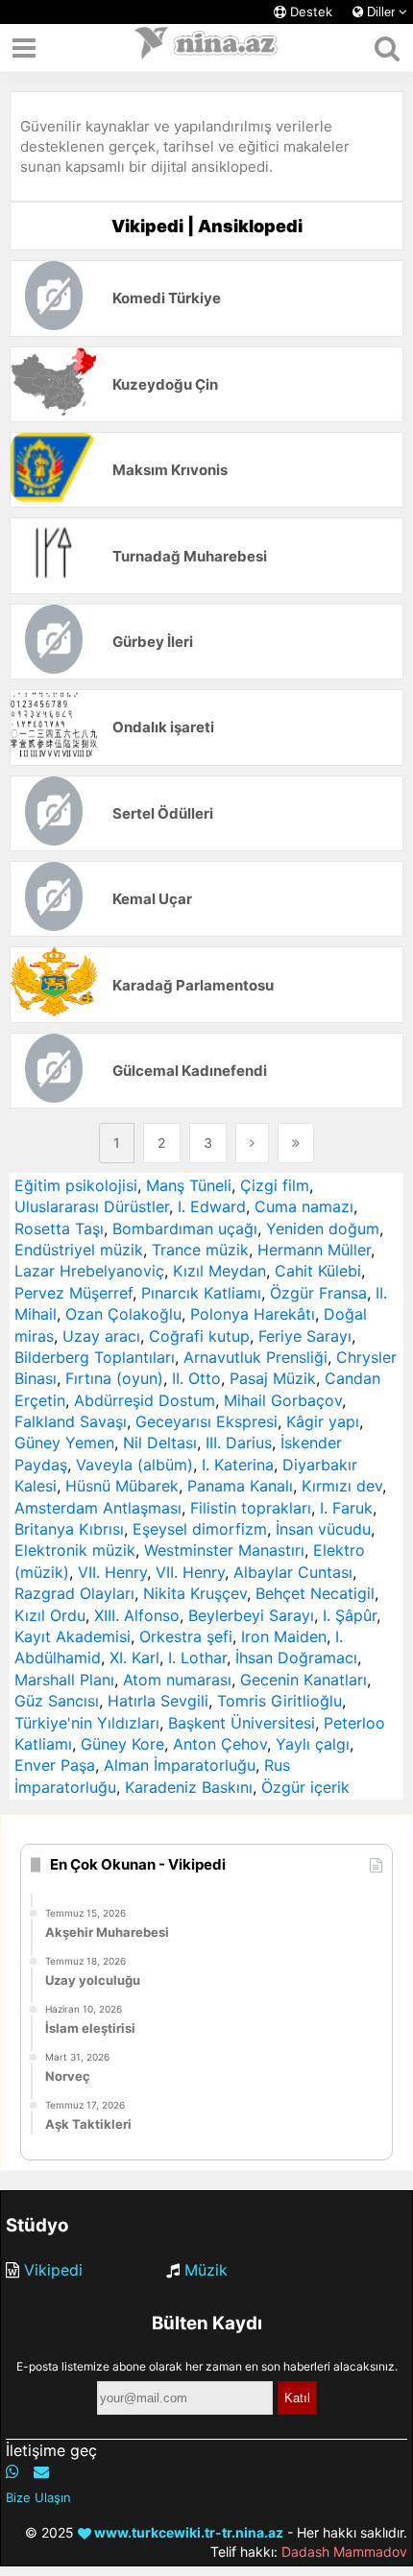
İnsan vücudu (323, 1529)
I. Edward (212, 1206)
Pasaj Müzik (273, 1378)
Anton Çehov (220, 1744)
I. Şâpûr (350, 1615)
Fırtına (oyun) (114, 1378)
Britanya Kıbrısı (69, 1529)
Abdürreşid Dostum (145, 1400)
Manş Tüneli (189, 1185)
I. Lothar (197, 1658)
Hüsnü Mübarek (122, 1486)
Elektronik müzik (75, 1550)
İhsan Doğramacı (296, 1658)
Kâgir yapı (323, 1421)
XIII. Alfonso (137, 1615)
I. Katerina (238, 1465)
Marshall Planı (64, 1680)
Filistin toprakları (251, 1508)
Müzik (206, 2270)
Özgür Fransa (318, 1293)
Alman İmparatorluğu (180, 1765)
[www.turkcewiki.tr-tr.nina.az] (206, 48)
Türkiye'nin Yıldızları (87, 1723)
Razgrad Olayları (74, 1593)
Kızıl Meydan (219, 1271)
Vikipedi (53, 2270)
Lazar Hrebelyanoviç (89, 1271)
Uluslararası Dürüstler (92, 1206)
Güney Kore (122, 1744)
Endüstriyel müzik (79, 1250)
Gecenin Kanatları (304, 1680)
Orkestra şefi (186, 1636)
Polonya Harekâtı (253, 1314)
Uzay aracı (101, 1336)
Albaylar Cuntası (293, 1572)
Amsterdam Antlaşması (98, 1508)
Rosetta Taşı (59, 1228)
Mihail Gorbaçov (283, 1400)
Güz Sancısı (57, 1701)
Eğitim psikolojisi (76, 1185)
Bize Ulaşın (38, 2497)
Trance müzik (200, 1250)
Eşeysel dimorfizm (200, 1529)
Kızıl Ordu (50, 1615)
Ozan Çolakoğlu (123, 1314)
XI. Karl (134, 1658)
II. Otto (196, 1378)
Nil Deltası (160, 1443)
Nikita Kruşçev (195, 1593)
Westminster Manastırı (224, 1550)
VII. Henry (112, 1572)
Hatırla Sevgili (158, 1701)
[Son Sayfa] (296, 1143)
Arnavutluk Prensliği (255, 1357)
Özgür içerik (305, 1787)
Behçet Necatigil (315, 1593)
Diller (381, 12)
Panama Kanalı (240, 1486)
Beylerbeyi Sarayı (251, 1615)
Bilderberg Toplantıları (95, 1357)
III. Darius (239, 1443)
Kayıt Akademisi (73, 1636)
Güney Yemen (64, 1443)
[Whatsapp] (12, 2471)
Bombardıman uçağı (185, 1228)
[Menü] (24, 48)
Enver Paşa (55, 1765)
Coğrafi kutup (199, 1336)
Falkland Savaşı (71, 1421)
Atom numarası (177, 1680)
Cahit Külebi (318, 1271)
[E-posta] (41, 2471)
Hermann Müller (314, 1250)
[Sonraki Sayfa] (252, 1143)
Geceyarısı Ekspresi (206, 1421)
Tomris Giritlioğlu (279, 1701)
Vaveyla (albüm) (134, 1465)
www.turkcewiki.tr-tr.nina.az (187, 2532)
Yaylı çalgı (313, 1744)
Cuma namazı (304, 1206)
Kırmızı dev (342, 1486)
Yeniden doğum (323, 1228)
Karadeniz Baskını (189, 1787)
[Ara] (387, 48)
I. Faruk (346, 1508)
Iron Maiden (284, 1636)
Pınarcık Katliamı (201, 1293)
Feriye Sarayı (305, 1336)
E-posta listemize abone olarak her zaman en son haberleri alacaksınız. (207, 2366)
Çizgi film (275, 1185)
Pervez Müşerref (73, 1293)
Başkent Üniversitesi (242, 1723)
